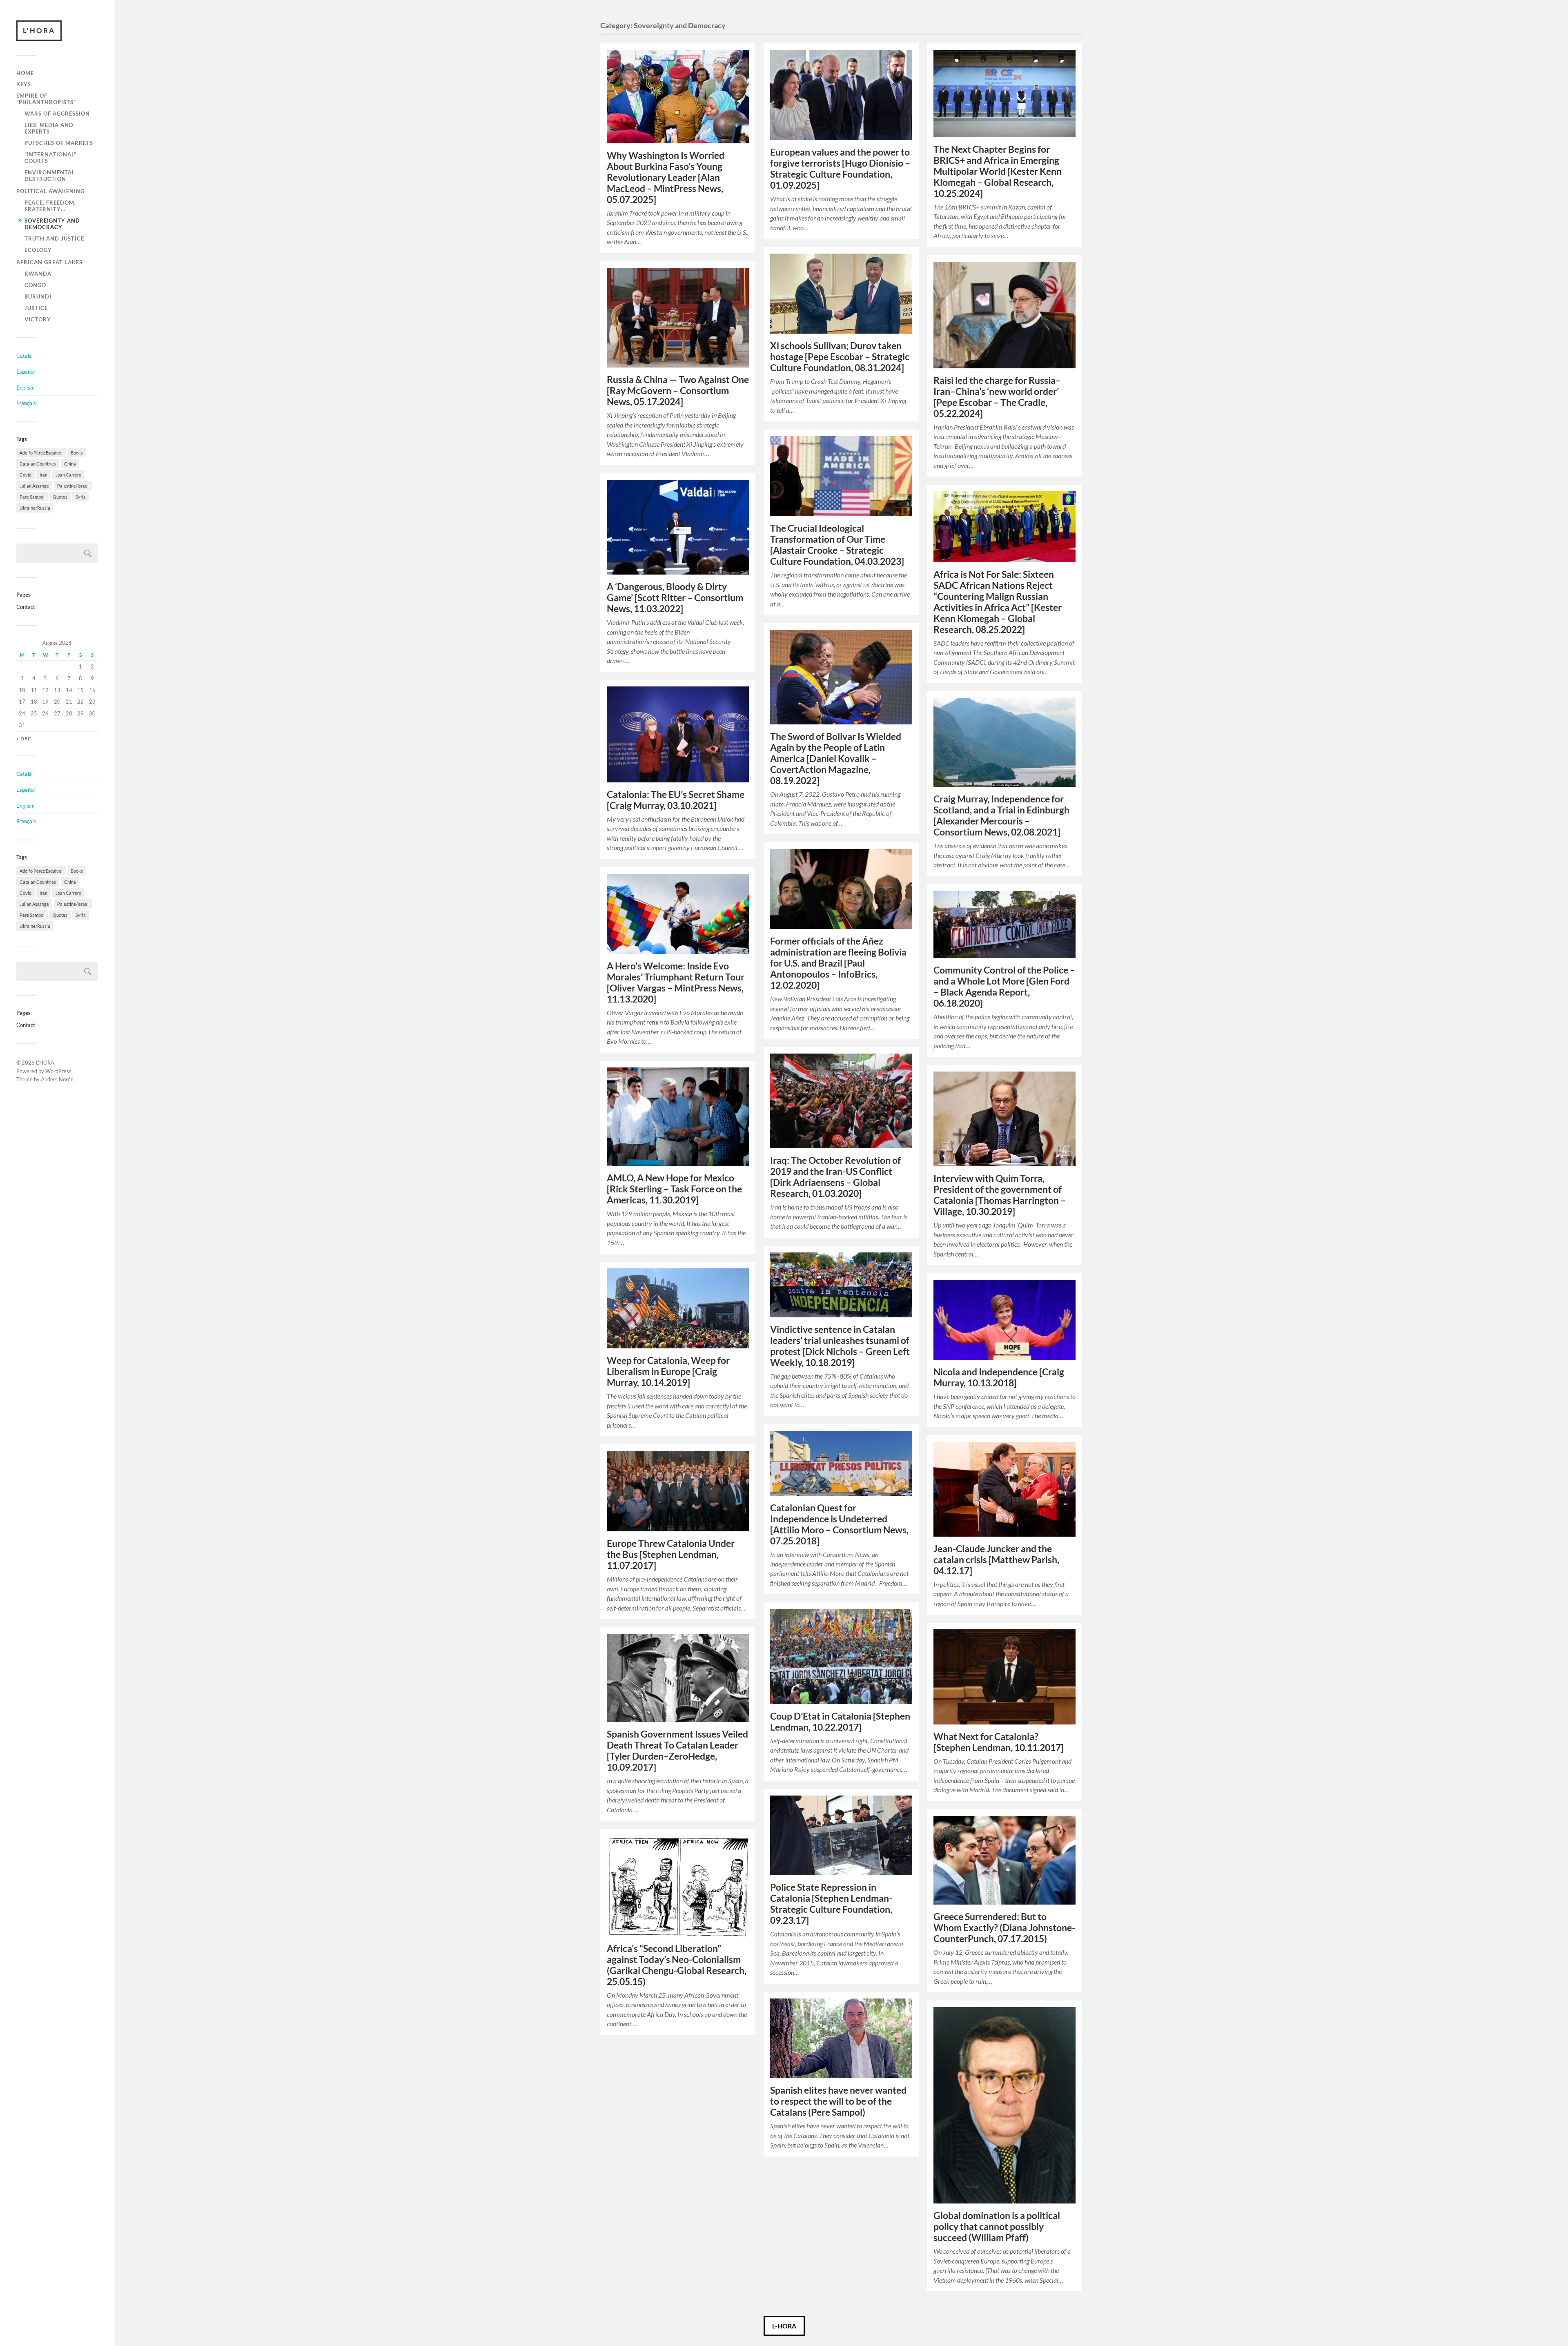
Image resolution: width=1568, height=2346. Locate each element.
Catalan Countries (38, 464)
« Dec (24, 739)
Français (26, 403)
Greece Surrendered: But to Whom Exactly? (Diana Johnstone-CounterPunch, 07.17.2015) (1004, 1928)
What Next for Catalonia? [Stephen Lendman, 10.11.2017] (999, 1742)
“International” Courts (50, 158)
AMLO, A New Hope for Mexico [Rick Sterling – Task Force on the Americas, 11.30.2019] (674, 1189)
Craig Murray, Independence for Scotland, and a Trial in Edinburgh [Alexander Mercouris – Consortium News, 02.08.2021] (1001, 815)
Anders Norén (57, 1079)
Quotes (60, 497)
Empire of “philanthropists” (46, 99)
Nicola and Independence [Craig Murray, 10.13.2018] (999, 1377)
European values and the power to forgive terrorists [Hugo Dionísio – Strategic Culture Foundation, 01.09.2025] (840, 169)
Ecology (38, 250)
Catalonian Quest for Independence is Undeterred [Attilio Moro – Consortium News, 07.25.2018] (839, 1524)
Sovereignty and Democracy (52, 224)
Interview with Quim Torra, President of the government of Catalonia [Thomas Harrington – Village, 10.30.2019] (1000, 1195)
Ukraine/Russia (35, 508)
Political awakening (50, 191)
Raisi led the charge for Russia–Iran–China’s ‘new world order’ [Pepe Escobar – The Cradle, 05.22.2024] (997, 397)
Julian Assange (34, 486)
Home (25, 73)
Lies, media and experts (49, 128)
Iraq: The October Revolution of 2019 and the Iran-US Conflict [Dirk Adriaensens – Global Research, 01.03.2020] (835, 1177)
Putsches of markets (59, 143)
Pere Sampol (32, 497)
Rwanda (38, 274)
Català (24, 356)
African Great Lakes (49, 262)
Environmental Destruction (50, 176)
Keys (24, 84)
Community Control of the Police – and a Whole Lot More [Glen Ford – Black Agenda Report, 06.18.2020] (1004, 987)
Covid (26, 475)
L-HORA (784, 2326)
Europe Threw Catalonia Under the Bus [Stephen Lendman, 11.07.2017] (671, 1554)
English (25, 388)
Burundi (38, 296)
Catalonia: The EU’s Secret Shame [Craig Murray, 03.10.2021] (676, 800)
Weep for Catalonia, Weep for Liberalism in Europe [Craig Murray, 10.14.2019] (668, 1371)
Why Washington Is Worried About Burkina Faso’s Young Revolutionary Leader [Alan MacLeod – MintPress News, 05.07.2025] (666, 177)
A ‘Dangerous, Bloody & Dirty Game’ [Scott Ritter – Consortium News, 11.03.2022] (675, 598)
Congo (35, 285)
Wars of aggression (57, 114)
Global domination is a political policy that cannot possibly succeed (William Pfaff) (997, 2227)
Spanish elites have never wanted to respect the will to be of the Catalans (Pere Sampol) (838, 2101)
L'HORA (39, 30)
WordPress (58, 1071)
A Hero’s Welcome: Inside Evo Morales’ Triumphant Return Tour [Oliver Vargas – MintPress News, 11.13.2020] (676, 983)
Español (26, 372)
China (70, 464)
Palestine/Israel (73, 486)
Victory (38, 319)
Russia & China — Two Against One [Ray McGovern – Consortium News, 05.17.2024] (678, 391)
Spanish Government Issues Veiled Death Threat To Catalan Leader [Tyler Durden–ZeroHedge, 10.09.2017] (677, 1751)
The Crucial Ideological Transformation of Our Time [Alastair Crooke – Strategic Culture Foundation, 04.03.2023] (837, 545)
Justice (36, 308)
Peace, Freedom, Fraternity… (50, 206)
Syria (81, 497)
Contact (26, 607)
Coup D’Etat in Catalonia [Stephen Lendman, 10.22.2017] (840, 1722)
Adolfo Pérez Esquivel (41, 453)
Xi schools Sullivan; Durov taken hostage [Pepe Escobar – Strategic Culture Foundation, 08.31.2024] (840, 357)
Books (77, 453)
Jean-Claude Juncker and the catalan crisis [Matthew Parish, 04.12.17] (996, 1560)
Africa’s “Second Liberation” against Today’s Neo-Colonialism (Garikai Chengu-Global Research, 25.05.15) (677, 1965)
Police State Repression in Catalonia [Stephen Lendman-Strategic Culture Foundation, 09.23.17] (831, 1904)
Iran (43, 475)
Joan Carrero (68, 475)
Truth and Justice (54, 238)
